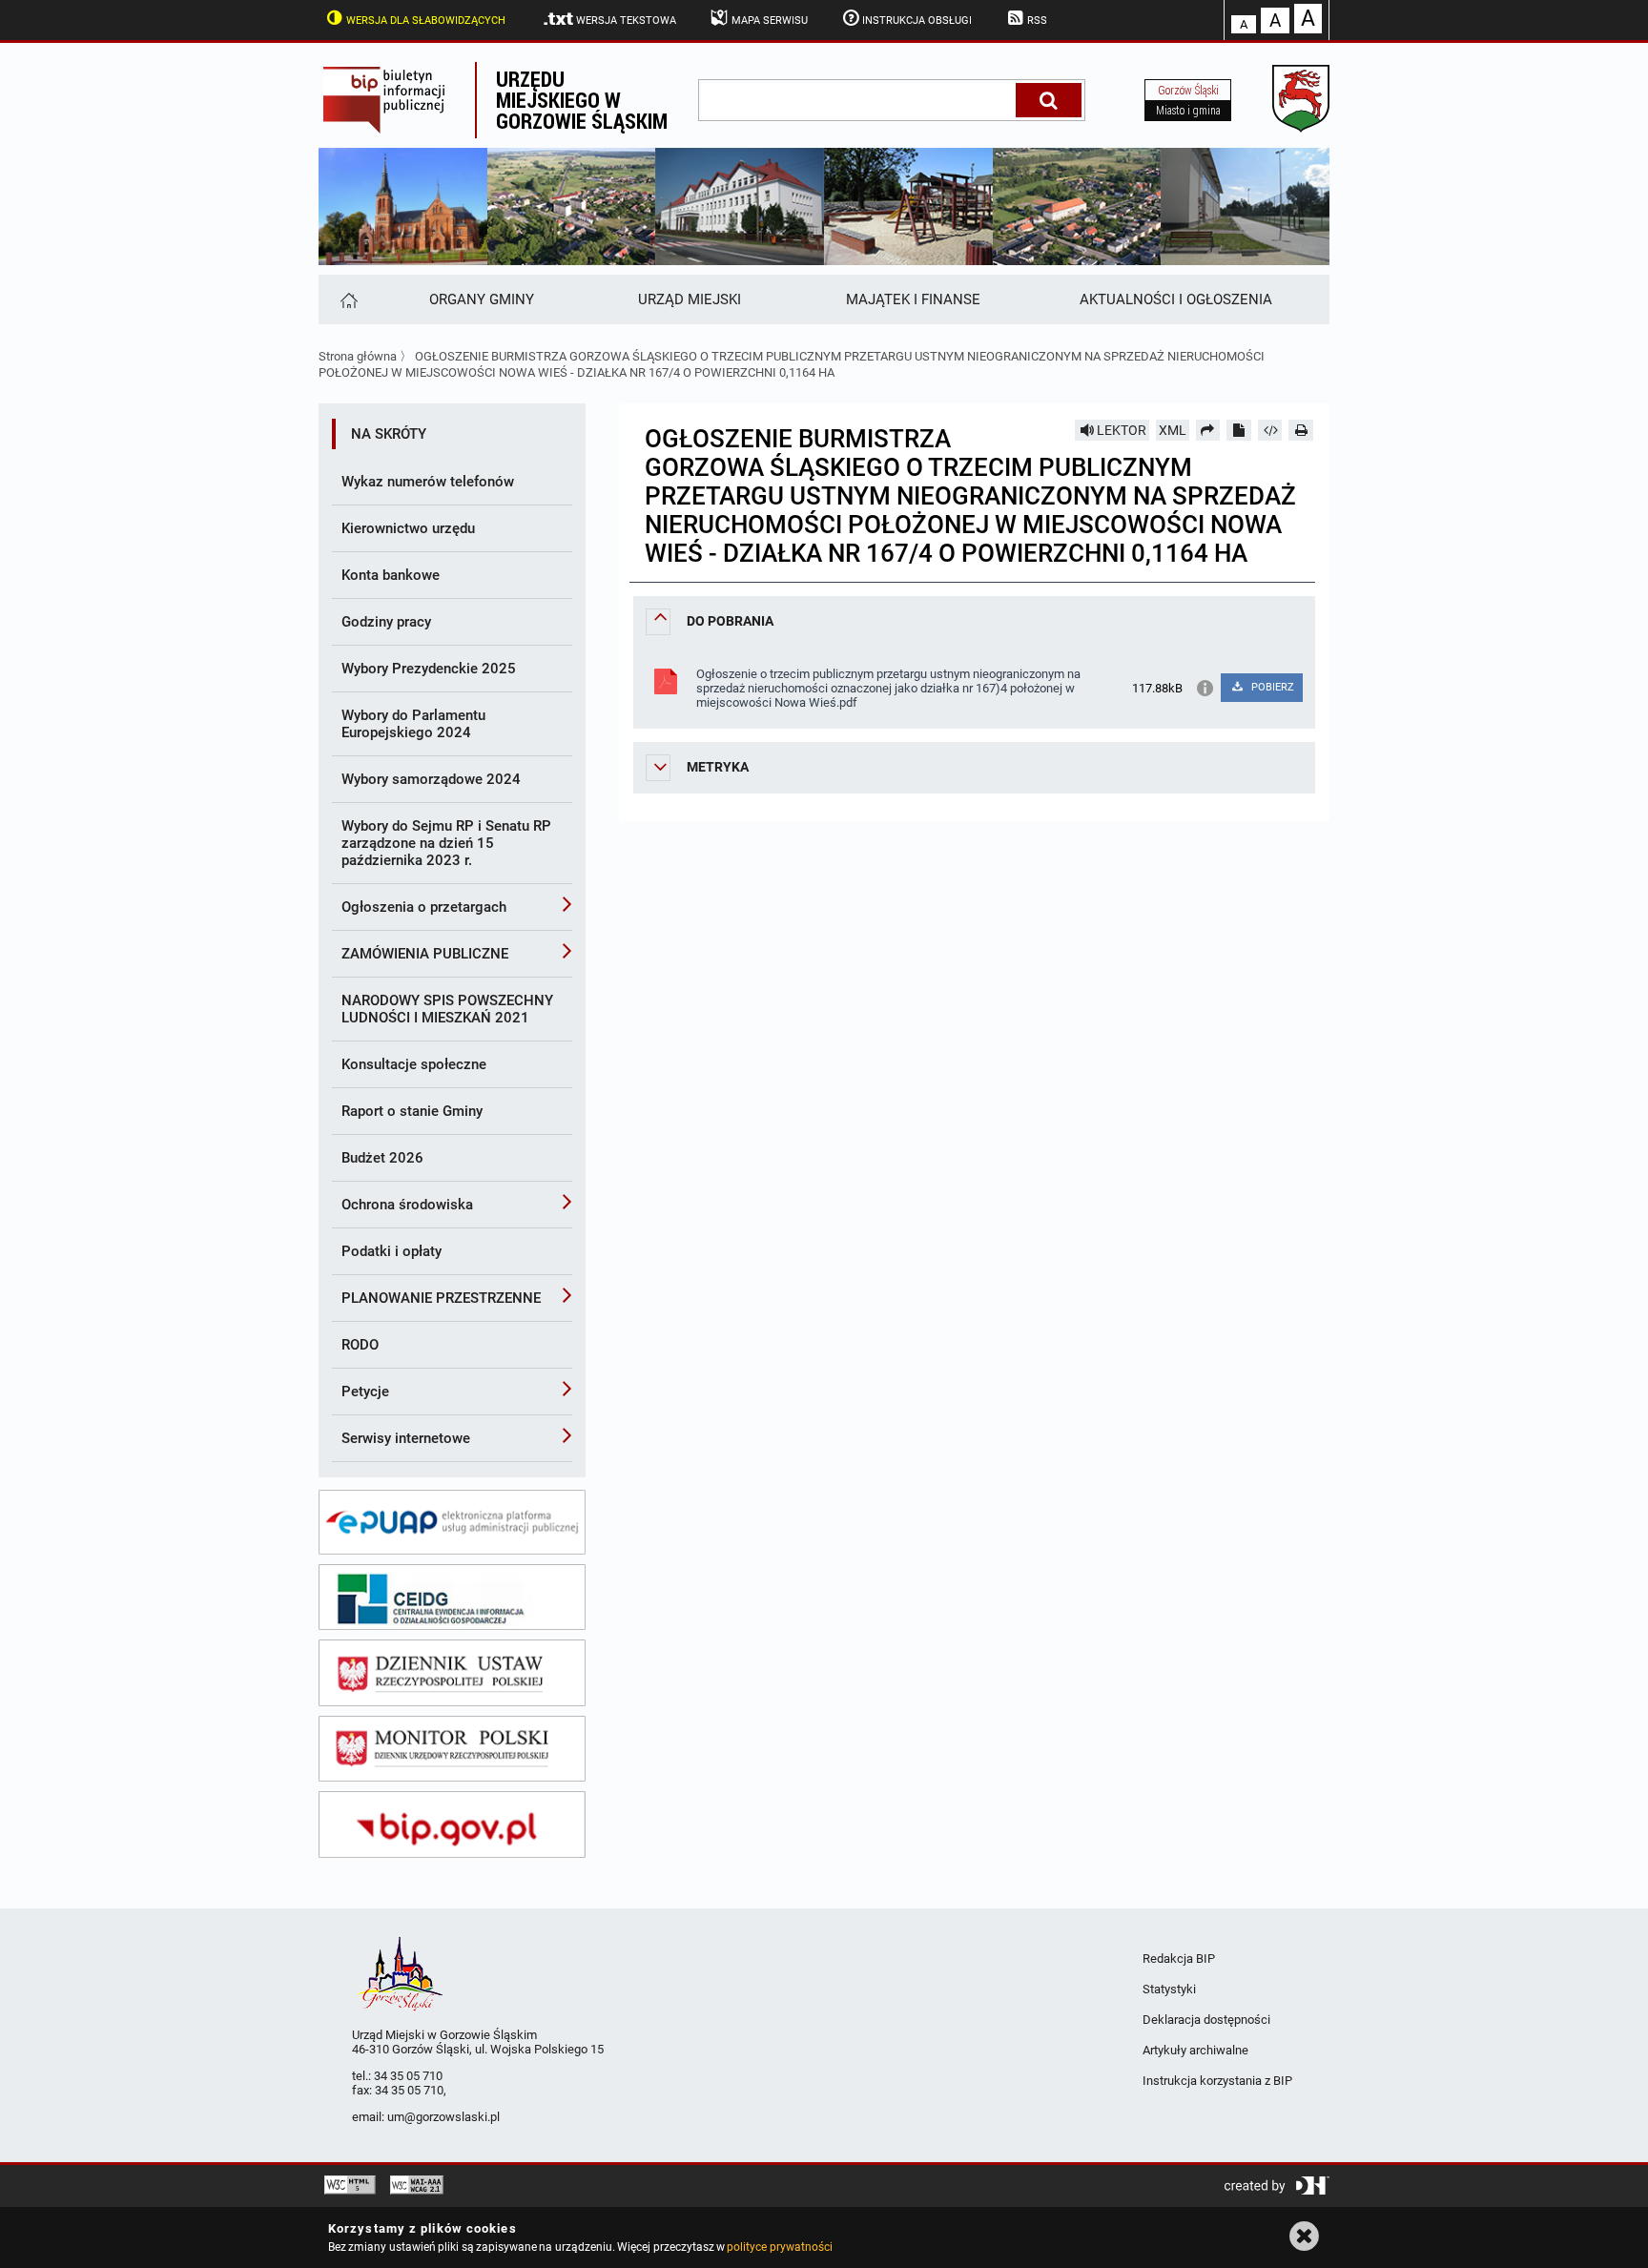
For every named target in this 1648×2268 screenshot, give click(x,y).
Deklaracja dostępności (1206, 2020)
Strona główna (358, 356)
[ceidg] (452, 1598)
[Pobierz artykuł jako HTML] (1270, 430)
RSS (1037, 21)
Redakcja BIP (1179, 1959)
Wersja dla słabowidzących (426, 21)
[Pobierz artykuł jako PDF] (1239, 430)
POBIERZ (1271, 687)
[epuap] (452, 1522)
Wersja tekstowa (626, 21)
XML (1173, 430)
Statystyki (1169, 1989)
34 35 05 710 (408, 2076)
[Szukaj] (1049, 100)
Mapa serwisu (770, 21)
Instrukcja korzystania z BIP (1217, 2081)
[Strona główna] (348, 299)
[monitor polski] (452, 1749)
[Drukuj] (1301, 430)
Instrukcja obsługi (917, 21)
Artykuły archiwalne (1195, 2050)
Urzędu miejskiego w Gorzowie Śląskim (582, 100)
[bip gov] (452, 1825)
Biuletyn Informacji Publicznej (397, 100)
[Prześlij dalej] (1208, 430)
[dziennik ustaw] (452, 1673)
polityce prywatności (779, 2247)
